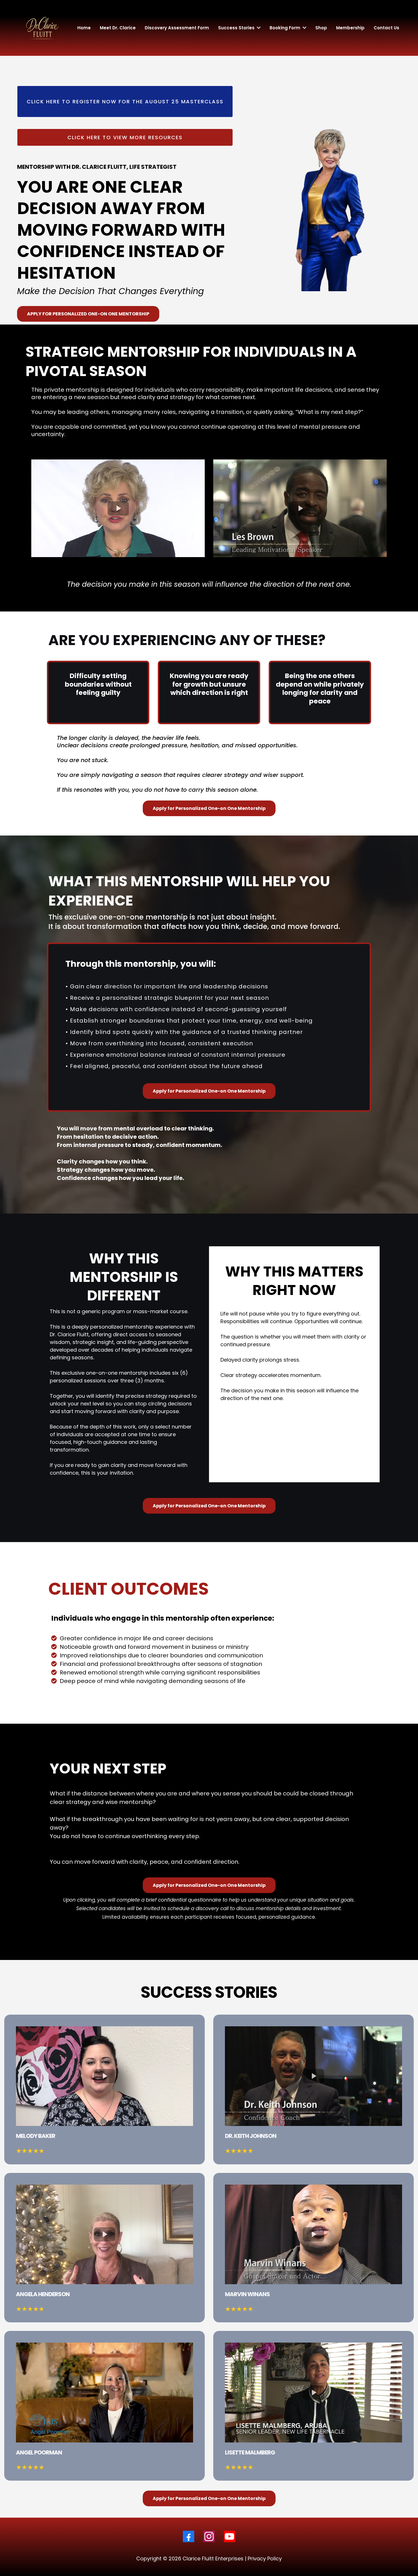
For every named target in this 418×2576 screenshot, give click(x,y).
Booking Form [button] (285, 28)
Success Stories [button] (237, 28)
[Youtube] (229, 2536)
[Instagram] (209, 2536)
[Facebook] (189, 2536)
